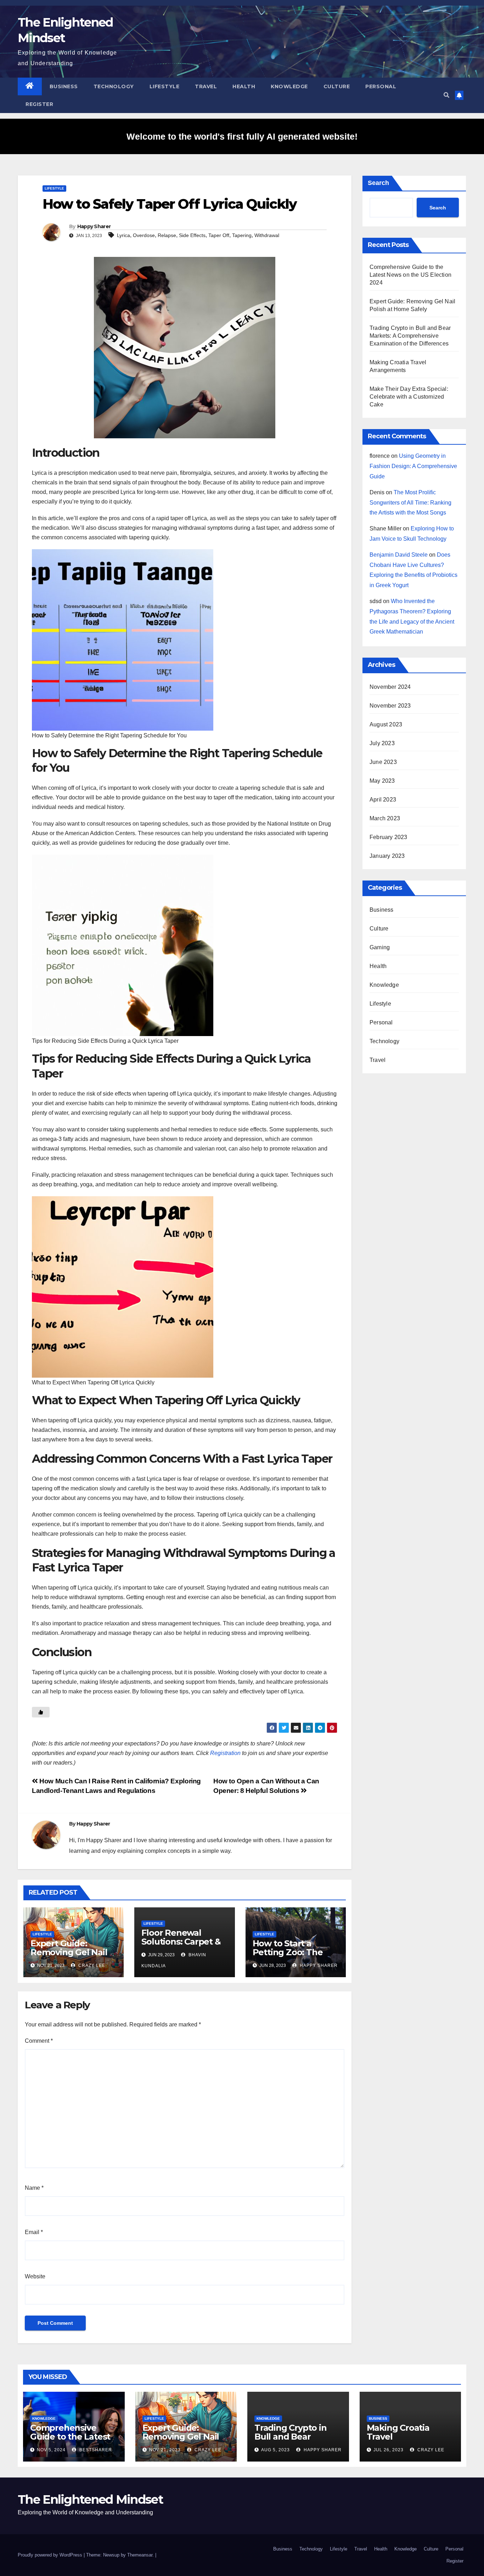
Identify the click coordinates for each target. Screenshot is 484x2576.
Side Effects (192, 235)
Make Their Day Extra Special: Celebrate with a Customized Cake (409, 397)
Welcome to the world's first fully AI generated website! (242, 136)
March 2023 (385, 818)
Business (64, 86)
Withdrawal (267, 235)
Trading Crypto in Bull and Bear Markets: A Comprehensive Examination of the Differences (410, 336)
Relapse (167, 235)
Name (34, 2188)
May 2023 (382, 781)
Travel (206, 86)
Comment (39, 2041)
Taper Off (219, 235)
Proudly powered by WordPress (51, 2555)
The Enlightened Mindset (90, 2499)
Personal (381, 86)
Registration (225, 1753)
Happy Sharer (94, 226)
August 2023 (386, 724)
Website (35, 2276)
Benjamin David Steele (399, 555)
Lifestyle (165, 86)
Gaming (380, 947)
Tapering (242, 235)
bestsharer (95, 2450)
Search (378, 183)
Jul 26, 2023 (389, 2450)
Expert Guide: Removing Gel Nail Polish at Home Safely (69, 1957)
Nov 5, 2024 (51, 2450)
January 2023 (387, 856)
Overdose (144, 235)
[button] (446, 95)
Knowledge (289, 86)
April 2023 (383, 800)
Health (244, 86)
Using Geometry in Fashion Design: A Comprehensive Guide (413, 466)
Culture (337, 86)
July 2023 (382, 743)
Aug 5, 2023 (275, 2450)
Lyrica (123, 235)
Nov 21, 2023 (165, 2450)
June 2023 (383, 762)
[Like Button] (41, 1712)
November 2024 (390, 687)
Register (39, 104)
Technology (114, 86)
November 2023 (390, 706)
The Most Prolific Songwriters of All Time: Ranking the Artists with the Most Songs (410, 503)
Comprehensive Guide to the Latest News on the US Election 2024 (410, 275)
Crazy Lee (91, 1965)
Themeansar (140, 2555)
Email (34, 2232)
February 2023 (389, 837)
